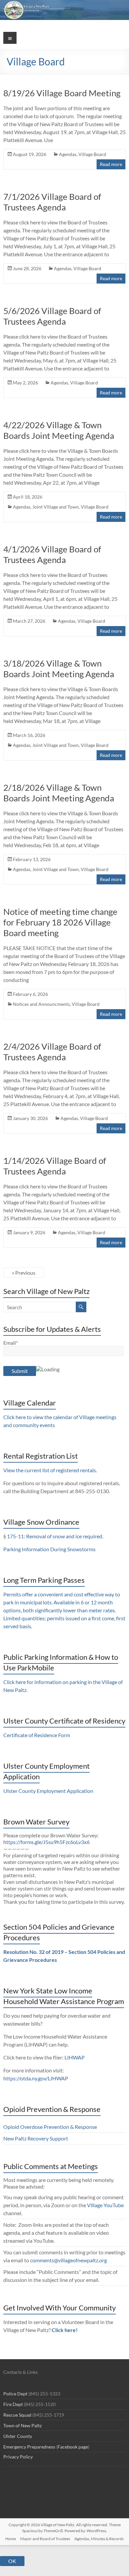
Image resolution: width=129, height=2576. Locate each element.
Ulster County (18, 2436)
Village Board (92, 154)
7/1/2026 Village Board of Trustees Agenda (52, 202)
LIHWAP (75, 2057)
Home (11, 2539)
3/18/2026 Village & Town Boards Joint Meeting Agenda (59, 669)
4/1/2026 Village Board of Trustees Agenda (52, 554)
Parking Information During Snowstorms (49, 1549)
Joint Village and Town (56, 507)
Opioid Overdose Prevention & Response (50, 2127)
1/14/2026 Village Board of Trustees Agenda (55, 1166)
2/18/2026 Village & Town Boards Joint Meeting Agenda (59, 793)
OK (12, 2561)
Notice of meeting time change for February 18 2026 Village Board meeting (60, 922)
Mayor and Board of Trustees (45, 2539)
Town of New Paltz (22, 2425)
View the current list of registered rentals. (50, 1470)
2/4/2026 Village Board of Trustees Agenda (52, 1052)
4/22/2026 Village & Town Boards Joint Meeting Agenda (59, 430)
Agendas (68, 154)
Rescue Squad (17, 2415)
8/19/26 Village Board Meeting (62, 93)
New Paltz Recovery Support (36, 2138)
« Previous (24, 1273)
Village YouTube (105, 2205)
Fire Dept (13, 2404)
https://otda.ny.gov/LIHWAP (36, 2078)
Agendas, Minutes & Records (99, 2539)
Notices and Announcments (41, 1004)
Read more (111, 164)
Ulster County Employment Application (48, 1791)
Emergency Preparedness (29, 2447)
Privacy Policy (18, 2457)
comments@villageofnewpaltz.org (68, 2260)
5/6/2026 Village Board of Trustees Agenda (52, 316)
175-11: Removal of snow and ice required (55, 1536)
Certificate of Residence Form (37, 1735)
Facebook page (73, 2447)
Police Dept (15, 2394)
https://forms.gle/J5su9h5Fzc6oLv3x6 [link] (46, 1842)
